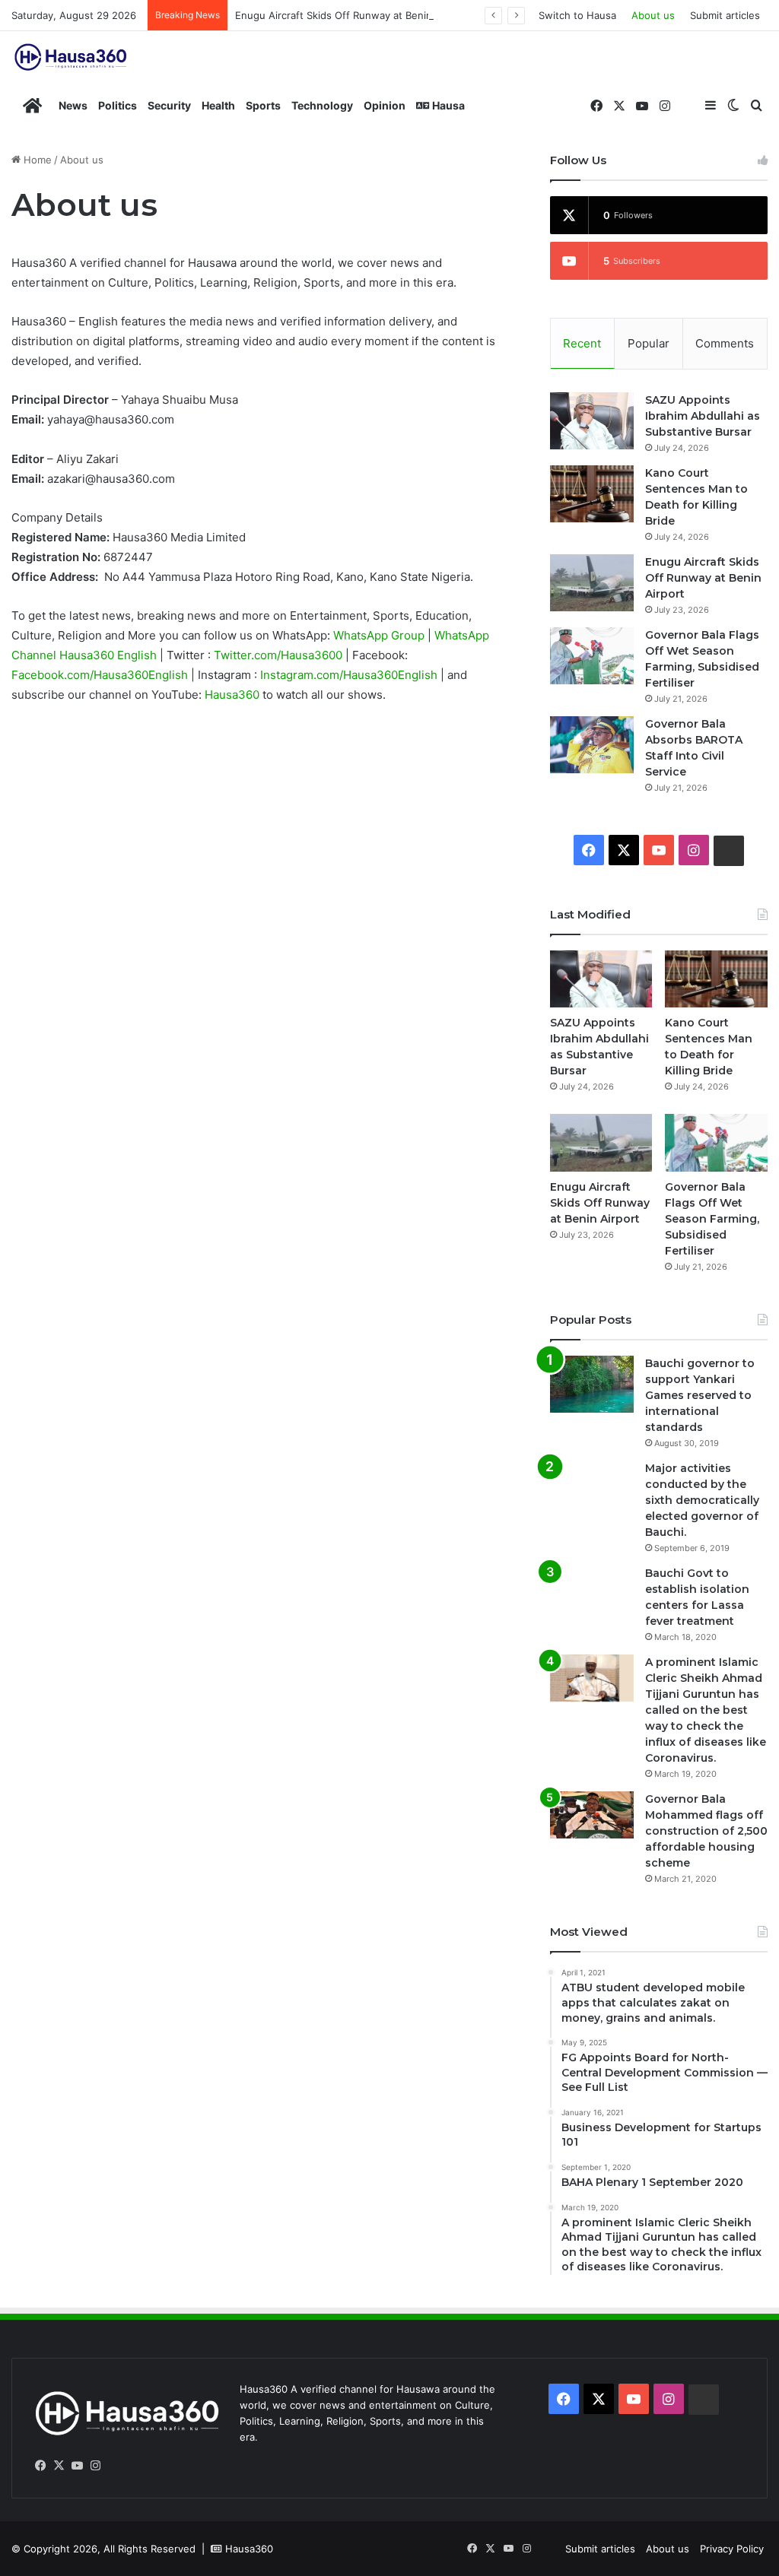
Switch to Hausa (577, 15)
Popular (649, 343)
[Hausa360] (72, 57)
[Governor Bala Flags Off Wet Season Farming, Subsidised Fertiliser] (592, 656)
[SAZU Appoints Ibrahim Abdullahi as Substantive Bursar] (592, 421)
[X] (59, 2466)
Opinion (385, 105)
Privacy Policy (732, 2549)
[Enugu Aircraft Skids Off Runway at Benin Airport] (592, 583)
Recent (582, 343)
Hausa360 (234, 695)
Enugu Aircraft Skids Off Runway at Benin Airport (351, 15)
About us (653, 15)
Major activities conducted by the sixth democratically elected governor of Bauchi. (702, 1500)
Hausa (447, 105)
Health (218, 105)
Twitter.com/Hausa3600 (280, 655)
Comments (725, 343)
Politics (118, 105)
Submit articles (725, 15)
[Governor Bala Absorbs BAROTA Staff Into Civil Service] (592, 745)
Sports (263, 105)
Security (169, 105)
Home (36, 160)
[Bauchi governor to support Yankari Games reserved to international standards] (592, 1384)
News (73, 105)
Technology (322, 105)
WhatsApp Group (380, 635)
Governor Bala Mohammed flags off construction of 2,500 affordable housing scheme (706, 1831)
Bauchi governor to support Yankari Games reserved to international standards (700, 1395)
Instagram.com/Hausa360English (350, 675)
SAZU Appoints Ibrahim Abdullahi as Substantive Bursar (703, 416)
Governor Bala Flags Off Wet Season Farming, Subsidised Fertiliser (712, 1219)
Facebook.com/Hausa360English (101, 675)
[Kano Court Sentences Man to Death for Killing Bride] (592, 494)
